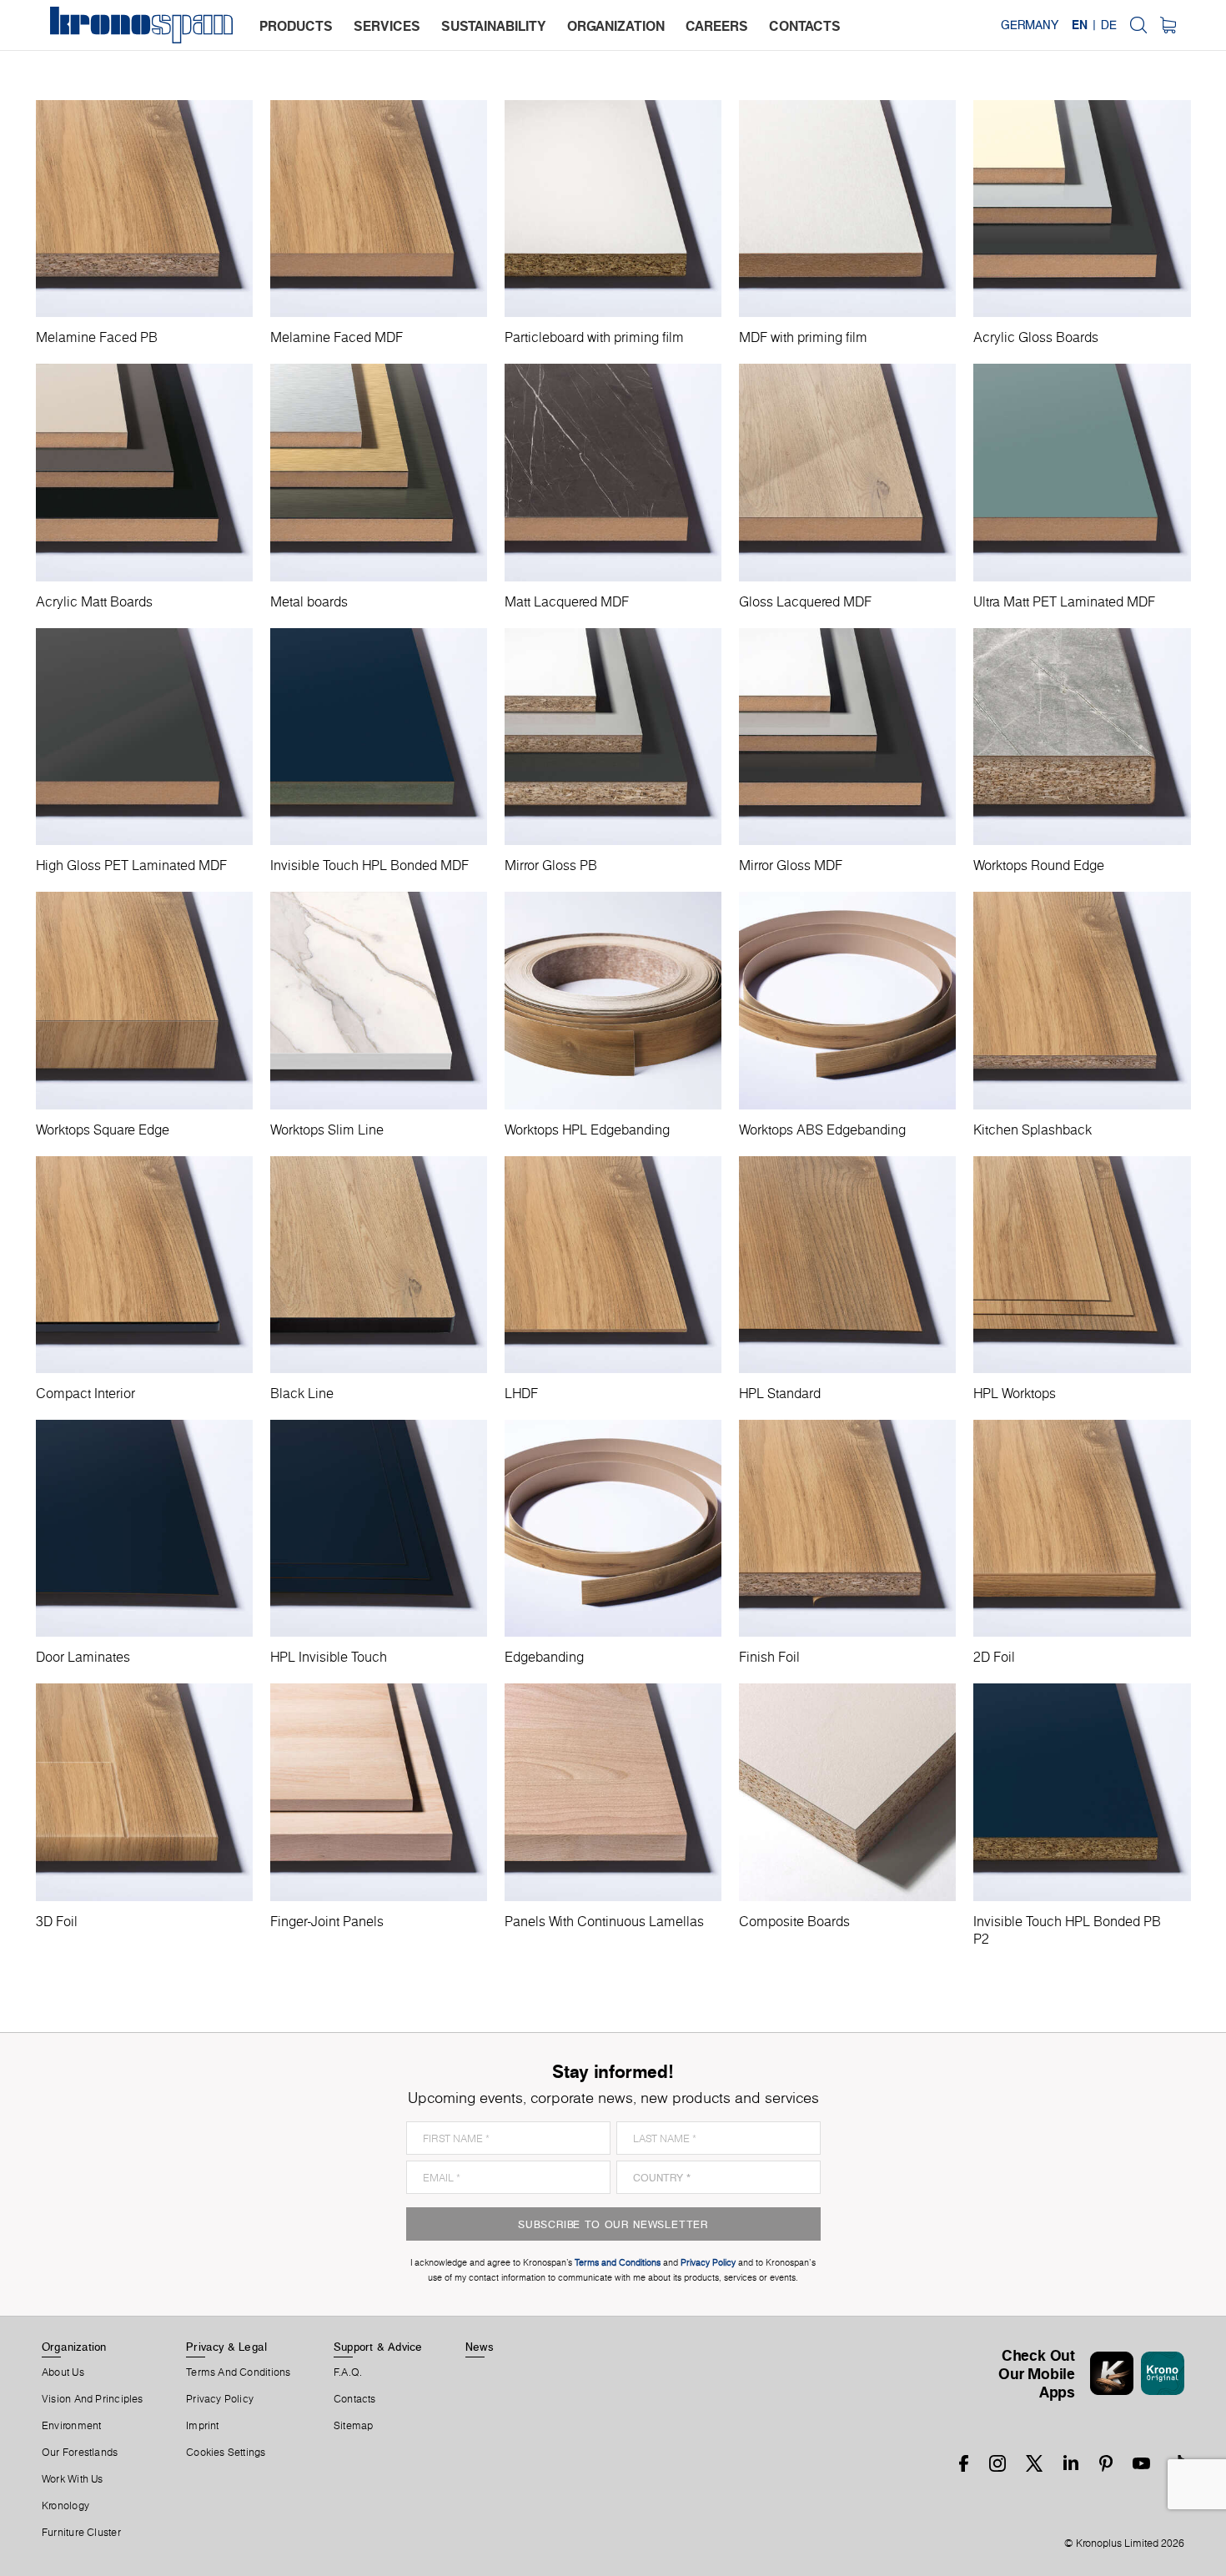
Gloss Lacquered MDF (805, 602)
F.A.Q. (348, 2372)
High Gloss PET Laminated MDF (131, 865)
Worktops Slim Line (327, 1130)
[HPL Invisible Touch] (379, 1528)
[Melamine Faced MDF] (379, 209)
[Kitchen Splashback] (1082, 1000)
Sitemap (354, 2426)
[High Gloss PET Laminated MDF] (144, 737)
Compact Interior (85, 1394)
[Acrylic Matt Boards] (144, 472)
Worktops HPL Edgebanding (587, 1130)
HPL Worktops (1015, 1394)
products (296, 26)
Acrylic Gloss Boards (1036, 337)
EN (1080, 25)
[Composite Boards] (847, 1792)
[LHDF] (613, 1265)
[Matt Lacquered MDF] (613, 472)
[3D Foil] (144, 1792)
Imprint (203, 2426)
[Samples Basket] (1168, 25)
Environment (71, 2426)
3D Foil (57, 1922)
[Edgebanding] (613, 1528)
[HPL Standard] (847, 1265)
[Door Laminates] (144, 1528)
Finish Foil (769, 1657)
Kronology (65, 2506)
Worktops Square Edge (103, 1130)
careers (717, 26)
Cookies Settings (226, 2453)
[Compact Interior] (144, 1265)
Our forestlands (80, 2453)
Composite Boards (794, 1922)
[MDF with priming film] (847, 209)
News (480, 2347)
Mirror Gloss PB (551, 865)
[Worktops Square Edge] (144, 1000)
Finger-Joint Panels (327, 1922)
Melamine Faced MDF (337, 337)
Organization (74, 2347)
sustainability (494, 26)
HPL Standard (780, 1394)
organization (616, 26)
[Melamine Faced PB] (144, 209)
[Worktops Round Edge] (1082, 737)
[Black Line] (379, 1265)
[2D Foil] (1082, 1528)
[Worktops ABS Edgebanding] (847, 1000)
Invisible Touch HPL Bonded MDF (369, 865)
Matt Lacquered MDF (567, 602)
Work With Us (73, 2479)
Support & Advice (378, 2347)
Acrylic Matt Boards (94, 602)
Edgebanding (544, 1657)
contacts (805, 26)
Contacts (355, 2399)
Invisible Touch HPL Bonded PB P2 (1067, 1931)
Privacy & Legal (226, 2347)
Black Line (302, 1394)
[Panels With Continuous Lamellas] (613, 1792)
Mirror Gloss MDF (791, 865)
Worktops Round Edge (1039, 865)
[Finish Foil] (847, 1528)
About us (63, 2372)
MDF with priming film (803, 337)
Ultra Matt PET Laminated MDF (1064, 602)
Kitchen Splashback (1033, 1130)
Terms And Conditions (238, 2372)
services (387, 26)
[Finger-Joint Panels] (379, 1792)
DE (1109, 25)
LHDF (521, 1394)
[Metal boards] (379, 472)
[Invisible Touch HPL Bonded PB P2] (1082, 1792)
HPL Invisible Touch (329, 1657)
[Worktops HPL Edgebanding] (613, 1000)
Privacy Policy (220, 2399)
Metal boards (309, 602)
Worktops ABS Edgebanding (822, 1130)
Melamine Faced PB (97, 337)
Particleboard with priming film (594, 337)
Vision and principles (93, 2399)
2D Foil (994, 1657)
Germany (1030, 25)
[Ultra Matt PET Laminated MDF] (1082, 472)
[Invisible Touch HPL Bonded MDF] (379, 737)
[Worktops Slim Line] (379, 1000)
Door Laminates (83, 1657)
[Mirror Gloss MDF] (847, 737)
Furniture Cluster (81, 2533)
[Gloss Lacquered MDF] (847, 472)
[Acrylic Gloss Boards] (1082, 209)
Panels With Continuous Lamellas (604, 1922)
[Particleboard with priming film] (613, 209)
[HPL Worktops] (1082, 1265)
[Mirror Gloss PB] (613, 737)
